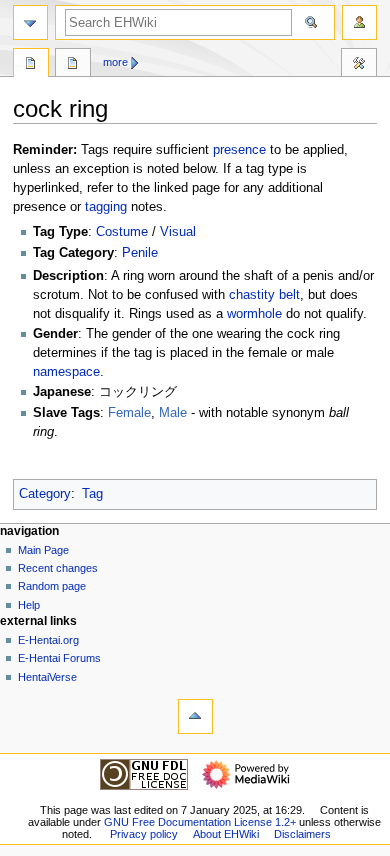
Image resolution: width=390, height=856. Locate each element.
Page (31, 65)
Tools (359, 65)
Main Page (43, 550)
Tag (92, 494)
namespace (66, 372)
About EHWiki (226, 834)
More (115, 62)
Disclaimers (302, 834)
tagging (106, 207)
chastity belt (264, 295)
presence (239, 150)
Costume (122, 232)
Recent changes (58, 568)
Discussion (73, 65)
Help (29, 605)
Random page (52, 586)
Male (173, 413)
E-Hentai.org (48, 640)
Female (129, 413)
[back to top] (195, 716)
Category (45, 494)
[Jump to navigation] (30, 22)
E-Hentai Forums (59, 658)
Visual (178, 232)
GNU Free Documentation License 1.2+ (200, 822)
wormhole (254, 314)
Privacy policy (144, 834)
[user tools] (359, 22)
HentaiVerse (47, 677)
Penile (140, 253)
